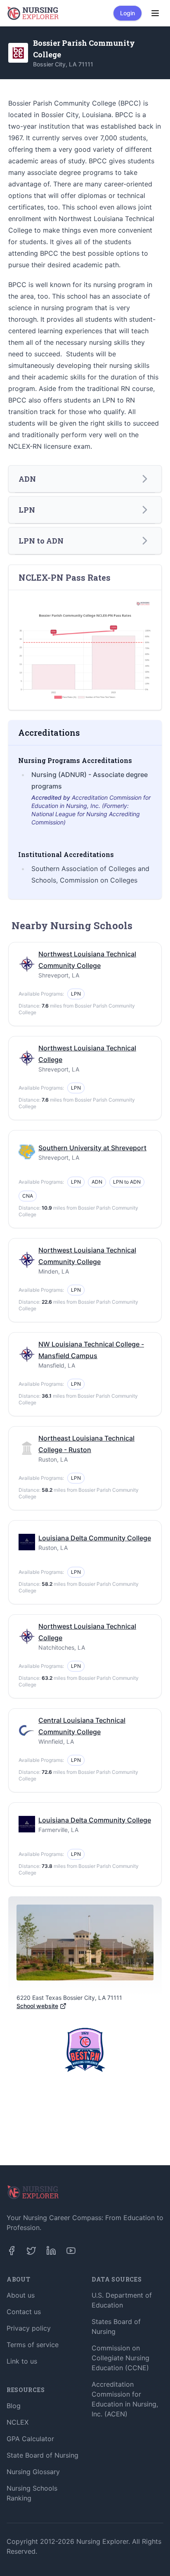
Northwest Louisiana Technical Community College (87, 960)
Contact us (24, 2312)
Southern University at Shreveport (92, 1148)
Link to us (22, 2361)
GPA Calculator (30, 2439)
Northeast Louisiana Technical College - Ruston (86, 1444)
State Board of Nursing (42, 2455)
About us (21, 2295)
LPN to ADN (127, 1182)
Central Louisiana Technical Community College (82, 1726)
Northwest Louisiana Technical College (87, 1054)
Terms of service (33, 2345)
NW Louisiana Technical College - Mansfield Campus (91, 1350)
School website (37, 2006)
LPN (76, 994)
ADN (97, 1182)
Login (127, 13)
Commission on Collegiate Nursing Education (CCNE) (120, 2358)
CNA (28, 1196)
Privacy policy (29, 2328)
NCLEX (18, 2422)
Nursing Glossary (33, 2472)
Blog (14, 2406)
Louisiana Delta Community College (95, 1538)
